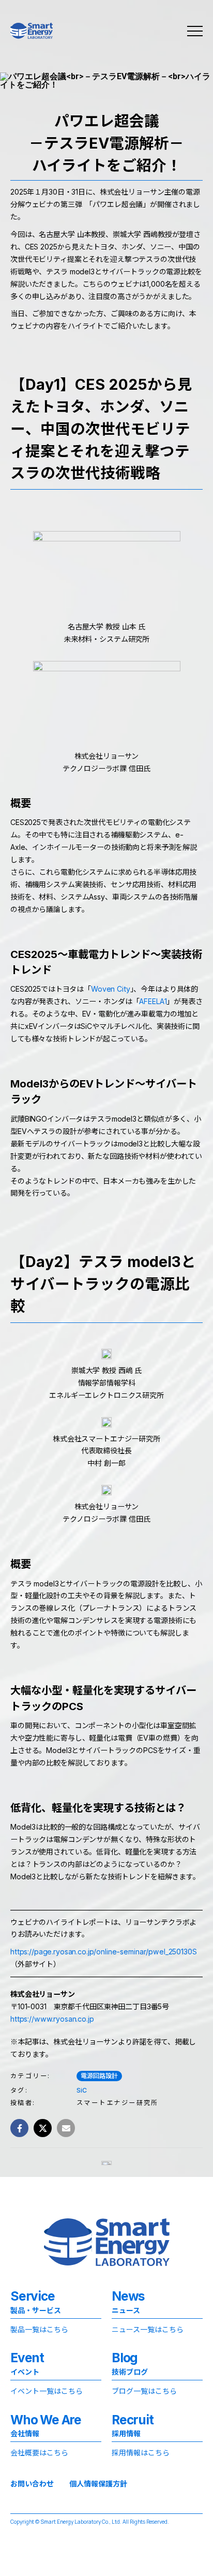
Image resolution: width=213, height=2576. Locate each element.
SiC (82, 2090)
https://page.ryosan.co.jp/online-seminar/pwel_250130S (104, 1952)
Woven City (111, 989)
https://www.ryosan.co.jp (52, 2019)
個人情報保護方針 (98, 2484)
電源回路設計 (99, 2076)
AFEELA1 (153, 1001)
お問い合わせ (32, 2484)
